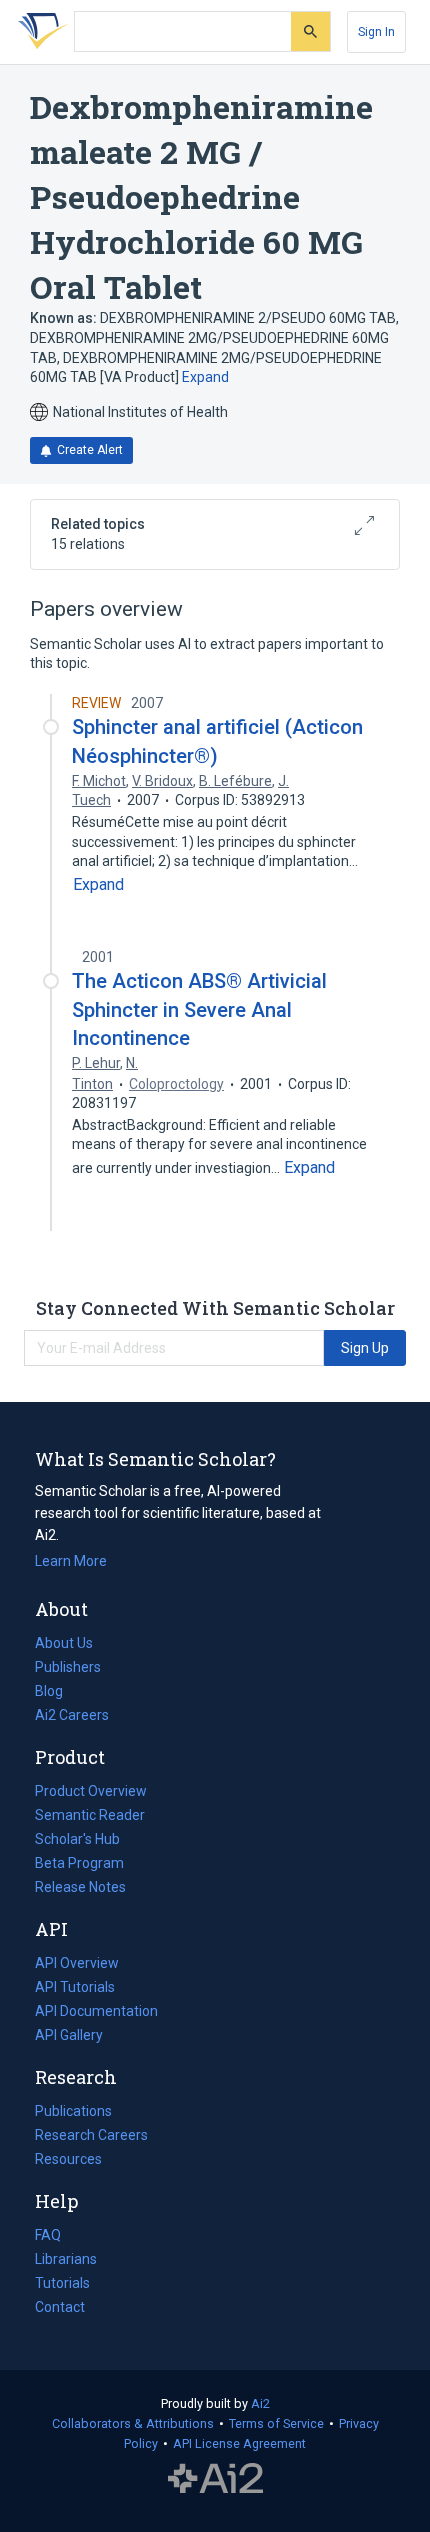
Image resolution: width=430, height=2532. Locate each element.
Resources (68, 2161)
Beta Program (79, 1863)
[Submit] (310, 31)
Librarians (66, 2259)
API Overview (77, 1963)
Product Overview (91, 1791)
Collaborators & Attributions (133, 2423)
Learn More (71, 1561)
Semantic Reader (90, 1815)
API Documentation (96, 2013)
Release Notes (80, 1887)
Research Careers (91, 2137)
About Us (64, 1643)
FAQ (48, 2235)
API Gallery (69, 2035)
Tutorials (62, 2283)
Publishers (68, 1667)
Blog (57, 1693)
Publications (73, 2113)
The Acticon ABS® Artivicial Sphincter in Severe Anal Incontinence (199, 1009)
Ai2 (260, 2403)
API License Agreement (239, 2443)
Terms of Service (276, 2423)
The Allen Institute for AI (215, 2479)
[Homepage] (39, 32)
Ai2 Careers (72, 1717)
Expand (205, 377)
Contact (60, 2307)
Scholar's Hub (77, 1839)
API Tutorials (75, 1987)
